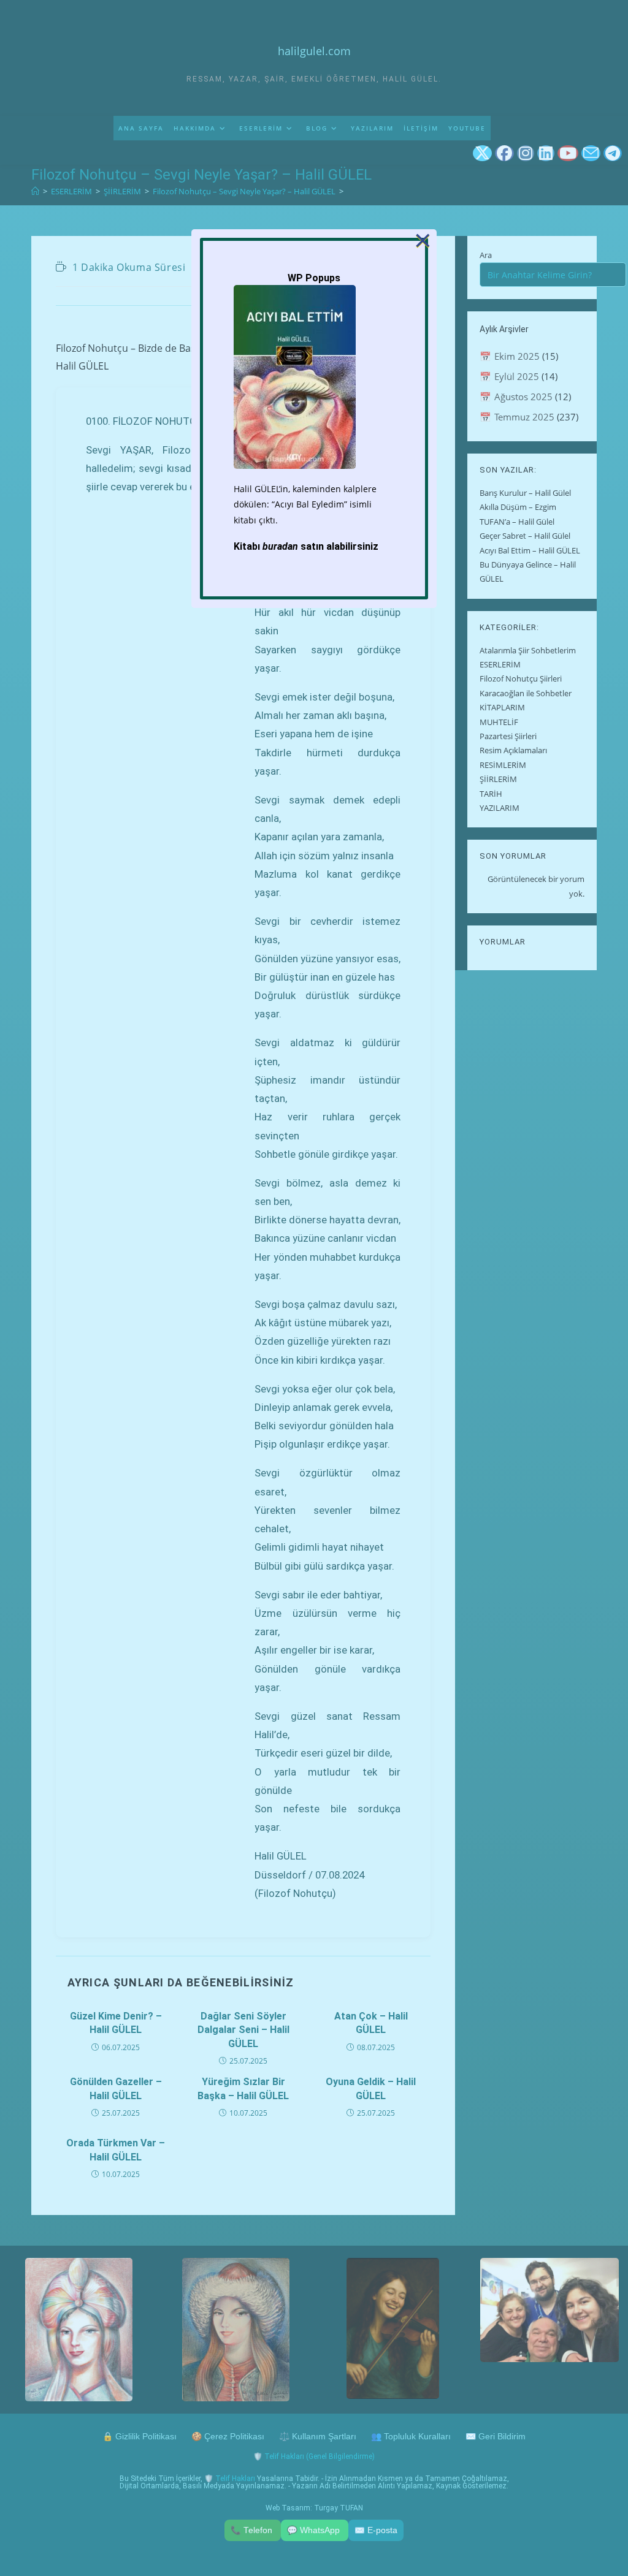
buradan (280, 546)
